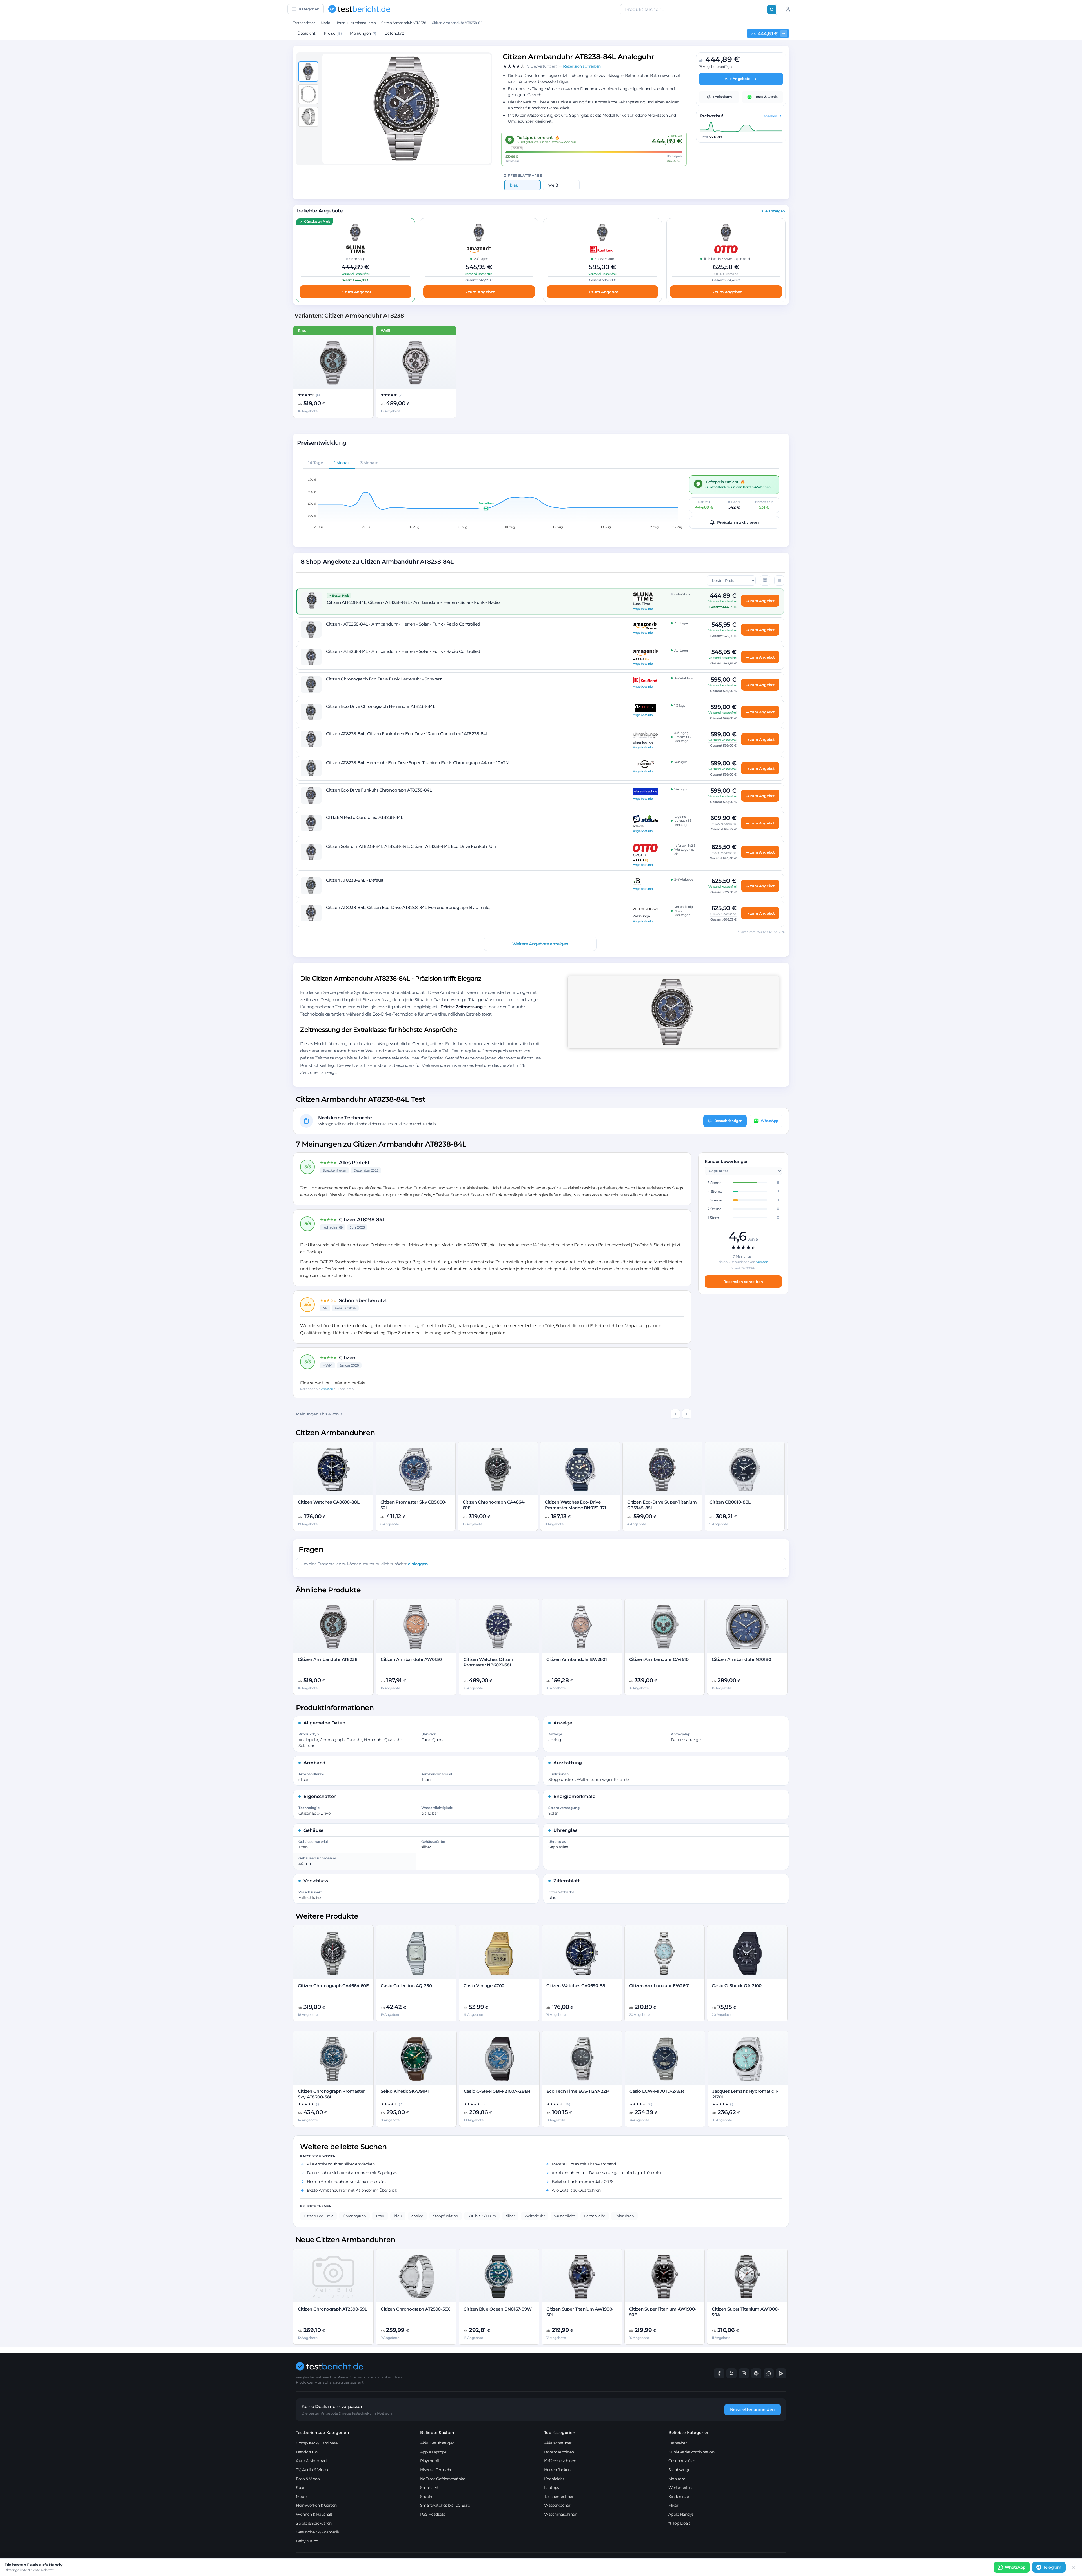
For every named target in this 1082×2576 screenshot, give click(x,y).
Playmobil (430, 2461)
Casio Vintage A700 (484, 1986)
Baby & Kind (307, 2541)
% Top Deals (679, 2523)
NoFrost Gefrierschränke (443, 2479)
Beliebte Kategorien (689, 2433)
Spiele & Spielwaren (314, 2523)
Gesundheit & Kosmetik (318, 2532)
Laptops (552, 2488)
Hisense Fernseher (437, 2470)
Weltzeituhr (535, 2216)
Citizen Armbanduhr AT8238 (404, 23)
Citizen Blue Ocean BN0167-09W (498, 2309)
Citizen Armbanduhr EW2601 (577, 1659)
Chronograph (354, 2216)
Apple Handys (681, 2514)
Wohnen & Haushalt (314, 2514)
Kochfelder (554, 2479)
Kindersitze (679, 2497)
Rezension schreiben (743, 1282)
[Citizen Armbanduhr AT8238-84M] (333, 363)
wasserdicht (565, 2216)
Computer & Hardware (317, 2443)
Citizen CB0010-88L (730, 1502)
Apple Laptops (433, 2452)
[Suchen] (772, 10)
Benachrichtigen (728, 1121)
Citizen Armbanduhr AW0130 (411, 1659)
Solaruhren (624, 2216)
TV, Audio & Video (312, 2470)
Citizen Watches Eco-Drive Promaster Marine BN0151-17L (576, 1505)
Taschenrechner (559, 2497)
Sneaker (428, 2497)
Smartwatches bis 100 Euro (445, 2505)
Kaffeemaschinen (560, 2461)
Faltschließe (595, 2216)
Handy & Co (307, 2452)
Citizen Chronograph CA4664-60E (333, 1986)
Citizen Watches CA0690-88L (329, 1502)
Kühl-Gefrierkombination (691, 2452)
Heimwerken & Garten (316, 2505)
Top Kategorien (560, 2433)
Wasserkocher (557, 2505)
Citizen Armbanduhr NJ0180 (741, 1659)
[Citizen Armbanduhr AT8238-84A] (416, 363)
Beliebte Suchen (437, 2433)
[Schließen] (1074, 2567)
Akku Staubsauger (437, 2443)
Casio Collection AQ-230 (406, 1986)
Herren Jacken (557, 2470)
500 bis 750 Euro (482, 2216)
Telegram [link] (1052, 2567)
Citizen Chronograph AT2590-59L (332, 2309)
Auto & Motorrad (311, 2461)
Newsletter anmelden (752, 2409)
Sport (301, 2488)
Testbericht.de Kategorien (322, 2433)
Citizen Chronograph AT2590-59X (415, 2309)
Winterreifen (680, 2488)
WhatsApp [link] (1015, 2567)
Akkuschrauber (558, 2443)
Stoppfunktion (446, 2216)
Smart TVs (430, 2488)
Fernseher (678, 2443)
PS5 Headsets (433, 2514)
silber (510, 2216)
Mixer (673, 2505)
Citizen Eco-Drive (319, 2216)
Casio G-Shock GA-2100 (737, 1986)
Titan (380, 2216)
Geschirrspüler (682, 2461)
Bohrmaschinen (559, 2452)
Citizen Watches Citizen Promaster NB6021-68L (488, 1662)
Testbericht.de (304, 23)
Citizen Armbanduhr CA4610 (659, 1659)
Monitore (677, 2479)
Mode (325, 23)
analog (417, 2216)
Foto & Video (308, 2479)
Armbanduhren (363, 23)
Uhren (340, 23)
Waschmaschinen (561, 2514)
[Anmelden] (788, 9)
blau (398, 2216)
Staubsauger (680, 2470)
